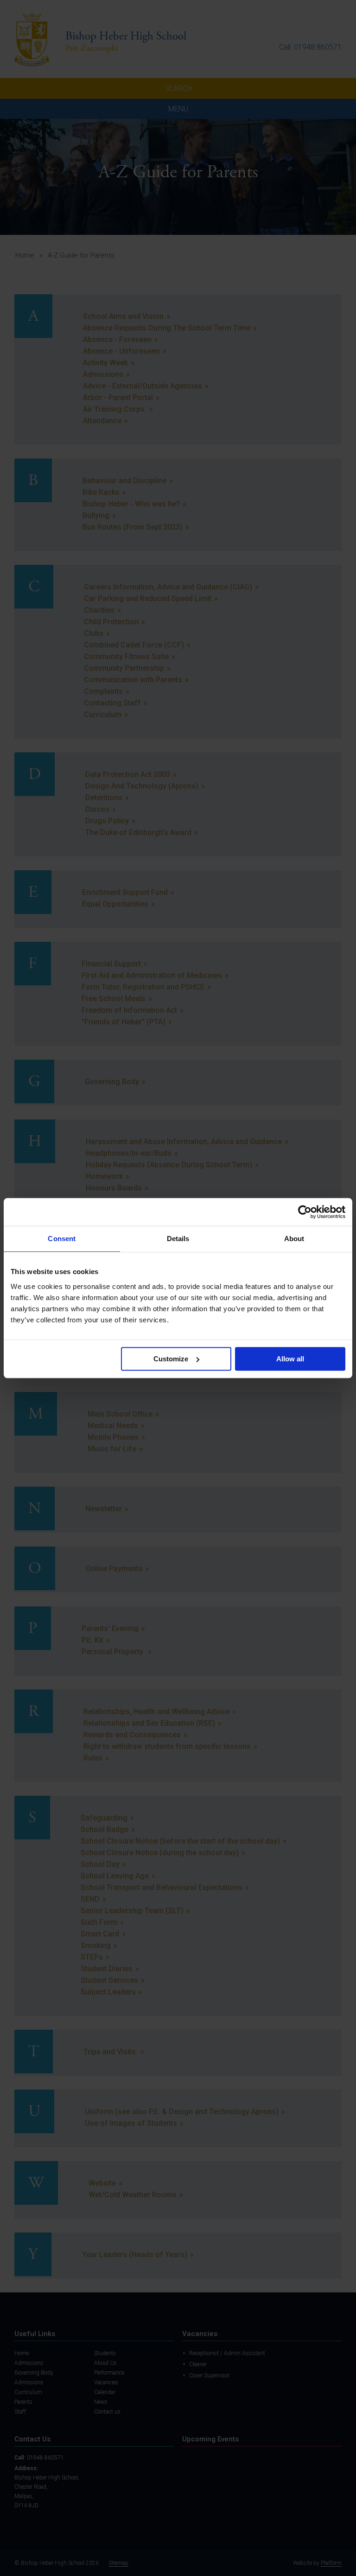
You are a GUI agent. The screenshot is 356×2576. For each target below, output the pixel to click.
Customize (171, 1359)
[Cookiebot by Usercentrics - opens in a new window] (305, 1212)
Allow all (290, 1359)
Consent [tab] (62, 1239)
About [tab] (294, 1239)
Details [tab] (178, 1239)
